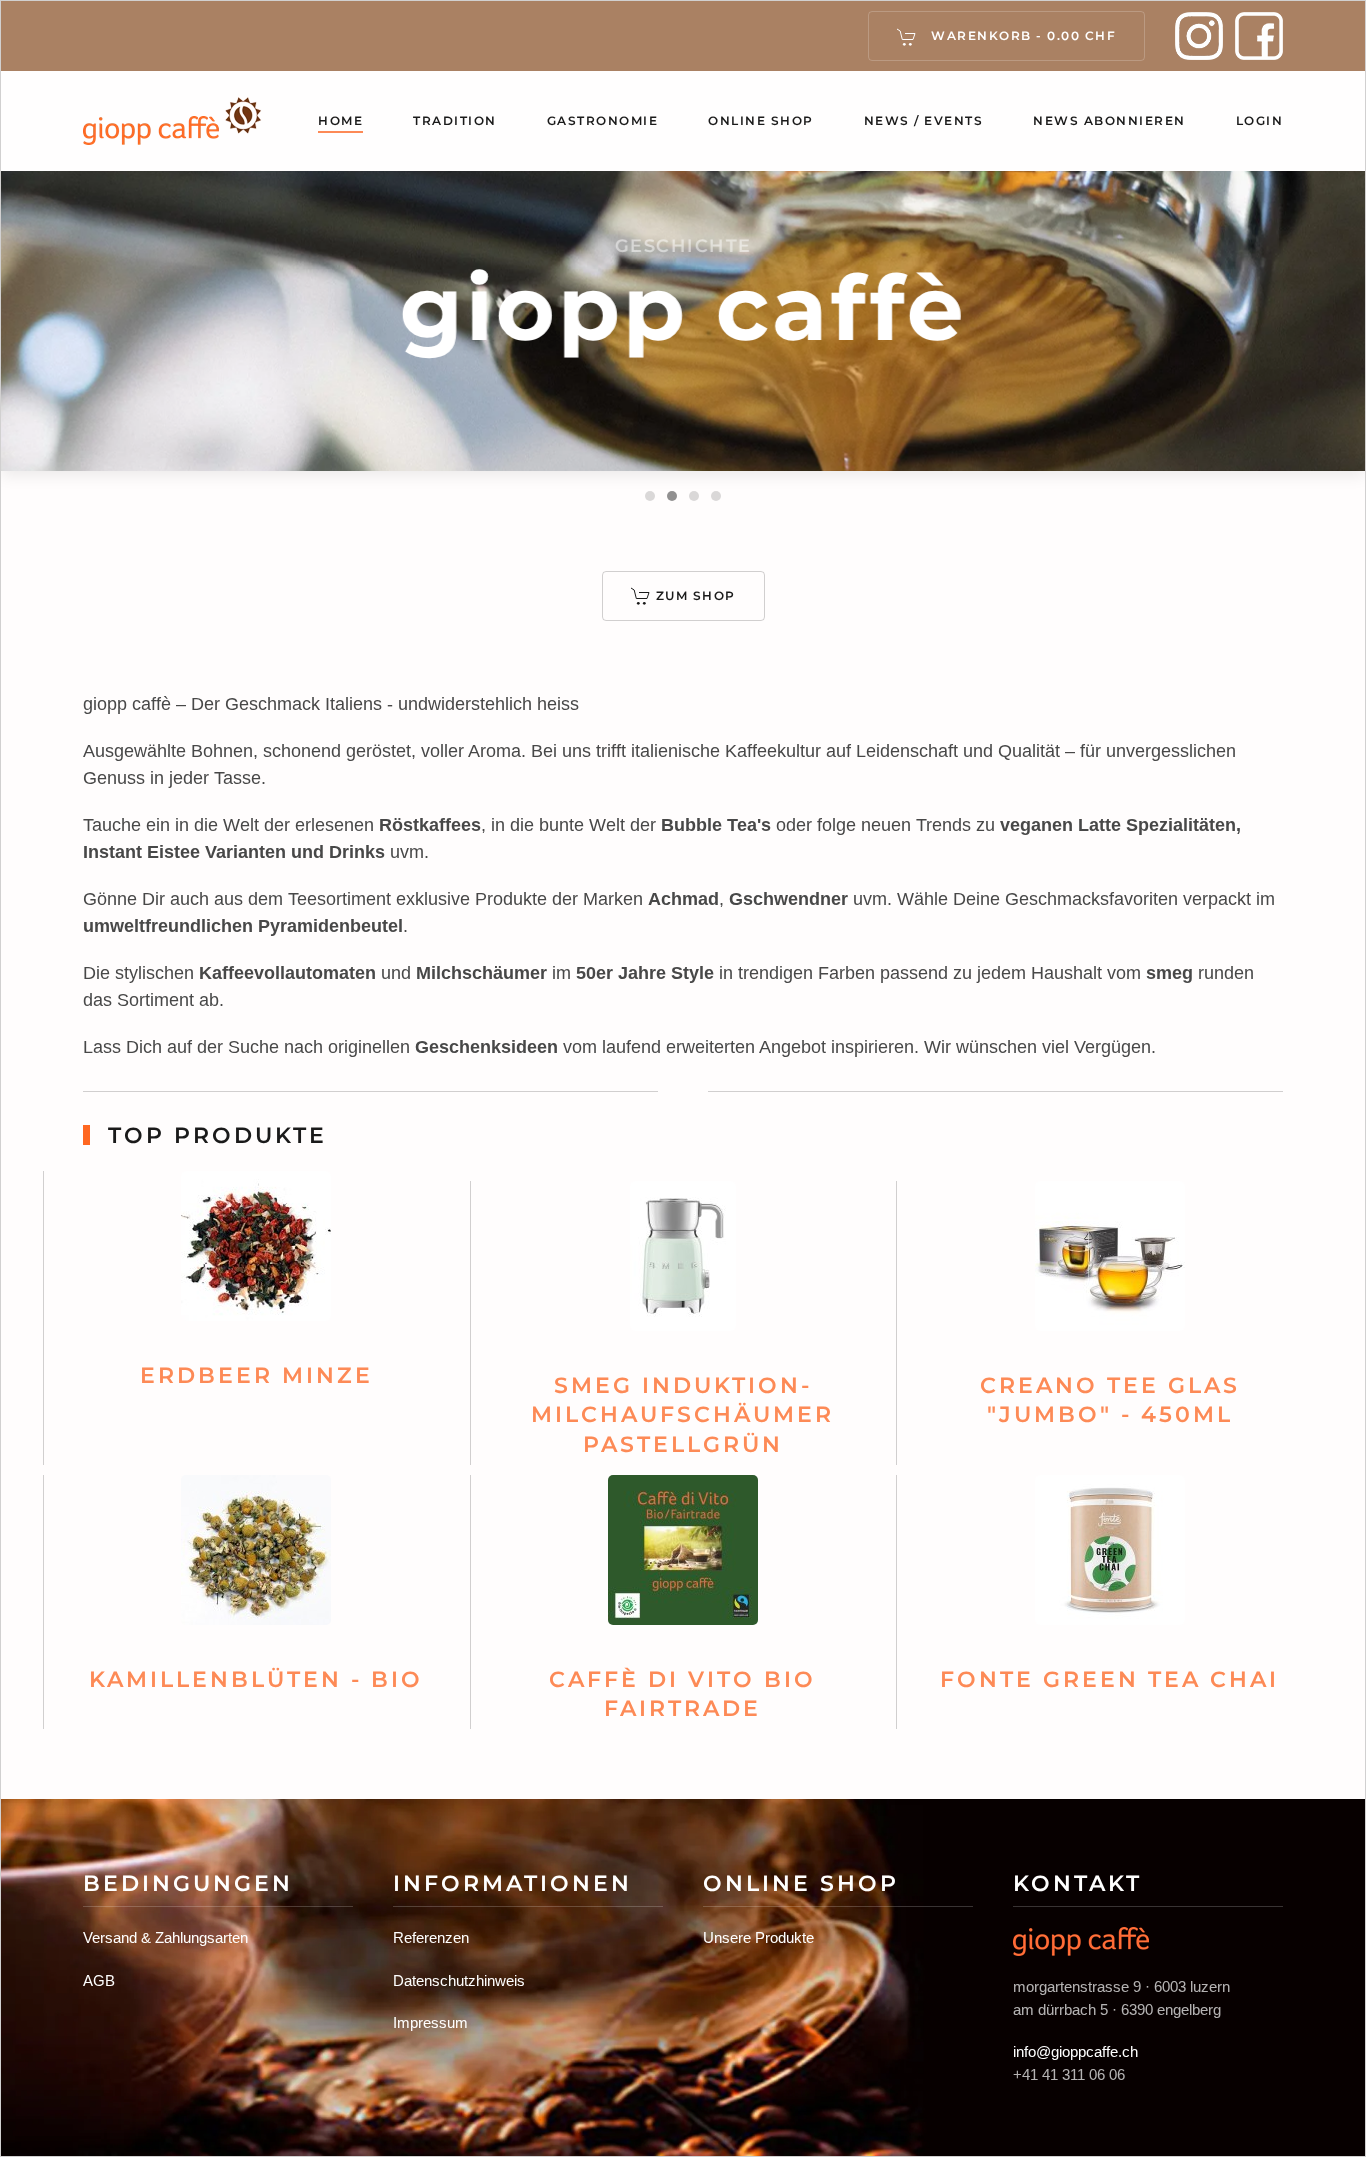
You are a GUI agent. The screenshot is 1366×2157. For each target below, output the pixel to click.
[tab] (650, 496)
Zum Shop (696, 595)
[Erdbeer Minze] (256, 1254)
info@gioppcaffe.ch (1075, 2051)
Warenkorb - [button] (1022, 35)
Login (1260, 120)
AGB (99, 1980)
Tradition (455, 120)
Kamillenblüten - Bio (256, 1679)
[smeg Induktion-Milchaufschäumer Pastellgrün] (683, 1264)
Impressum (430, 2022)
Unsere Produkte (758, 1937)
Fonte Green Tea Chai (1109, 1679)
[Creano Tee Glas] (1110, 1264)
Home (340, 120)
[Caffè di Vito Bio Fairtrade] (683, 1558)
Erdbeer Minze (256, 1375)
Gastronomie (603, 120)
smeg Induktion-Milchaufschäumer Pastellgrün (682, 1415)
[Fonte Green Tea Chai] (1110, 1558)
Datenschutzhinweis (459, 1980)
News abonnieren (1109, 120)
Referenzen (431, 1937)
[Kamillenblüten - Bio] (256, 1558)
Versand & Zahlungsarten (165, 1937)
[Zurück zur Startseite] (172, 121)
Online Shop (761, 120)
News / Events (924, 120)
